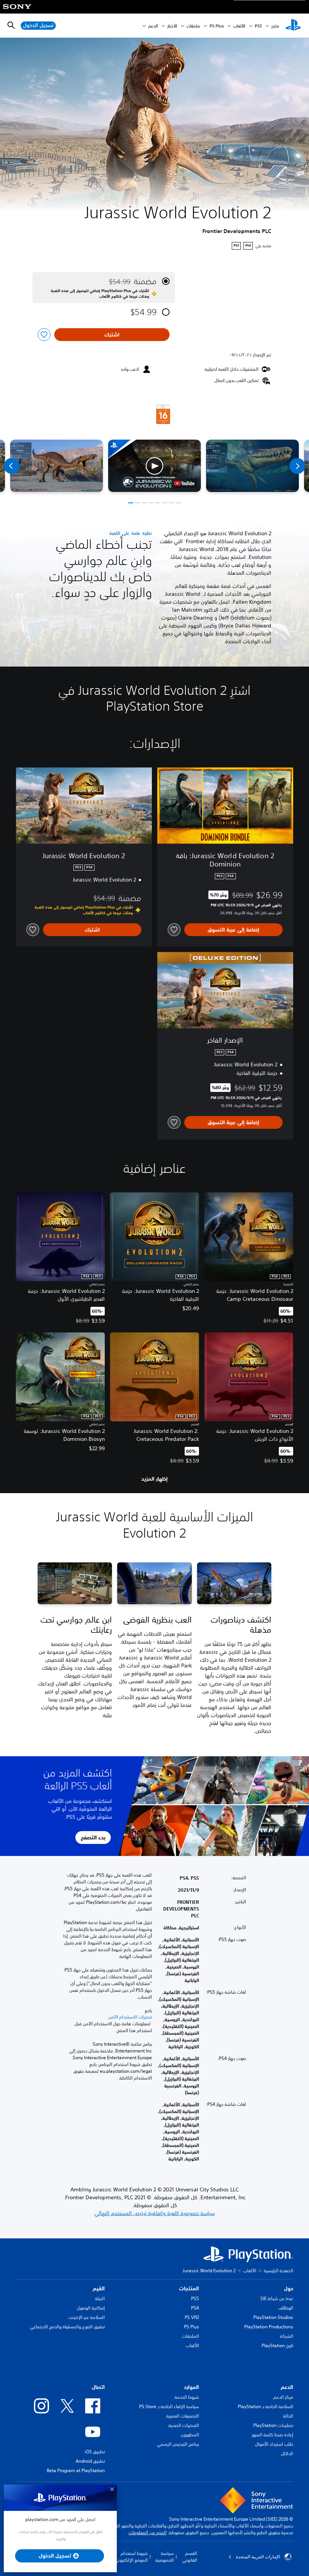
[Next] (297, 466)
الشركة (287, 2336)
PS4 (195, 2308)
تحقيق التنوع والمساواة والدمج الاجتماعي (67, 2327)
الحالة (288, 2416)
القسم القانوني (190, 2557)
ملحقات (193, 26)
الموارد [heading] (191, 2387)
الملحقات (190, 2336)
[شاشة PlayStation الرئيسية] (293, 26)
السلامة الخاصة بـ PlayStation (265, 2406)
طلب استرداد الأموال (274, 2444)
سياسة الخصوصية (164, 2557)
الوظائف (286, 2308)
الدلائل (287, 2453)
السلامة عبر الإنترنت (86, 2317)
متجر (275, 26)
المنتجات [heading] (189, 2288)
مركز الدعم (283, 2397)
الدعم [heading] (287, 2387)
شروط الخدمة (187, 2397)
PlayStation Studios (273, 2317)
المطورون (190, 2435)
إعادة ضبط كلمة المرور (272, 2435)
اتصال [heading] (98, 2387)
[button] (154, 466)
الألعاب (239, 26)
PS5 (195, 2298)
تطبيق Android (90, 2461)
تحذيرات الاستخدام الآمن (130, 2017)
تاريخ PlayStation (277, 2345)
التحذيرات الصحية (184, 2425)
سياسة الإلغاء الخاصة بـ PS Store (169, 2406)
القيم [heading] (99, 2288)
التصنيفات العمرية (183, 2416)
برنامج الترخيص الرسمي (178, 2444)
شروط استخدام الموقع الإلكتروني (131, 2557)
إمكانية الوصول (91, 2308)
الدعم (153, 26)
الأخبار (172, 26)
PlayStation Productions (269, 2327)
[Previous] (12, 466)
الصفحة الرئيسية (278, 2271)
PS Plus (217, 26)
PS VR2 (192, 2317)
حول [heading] (289, 2288)
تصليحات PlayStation (273, 2425)
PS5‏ (258, 26)
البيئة (100, 2298)
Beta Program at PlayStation (76, 2470)
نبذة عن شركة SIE (277, 2298)
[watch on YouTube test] (184, 483)
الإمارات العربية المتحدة (258, 2557)
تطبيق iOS (95, 2452)
